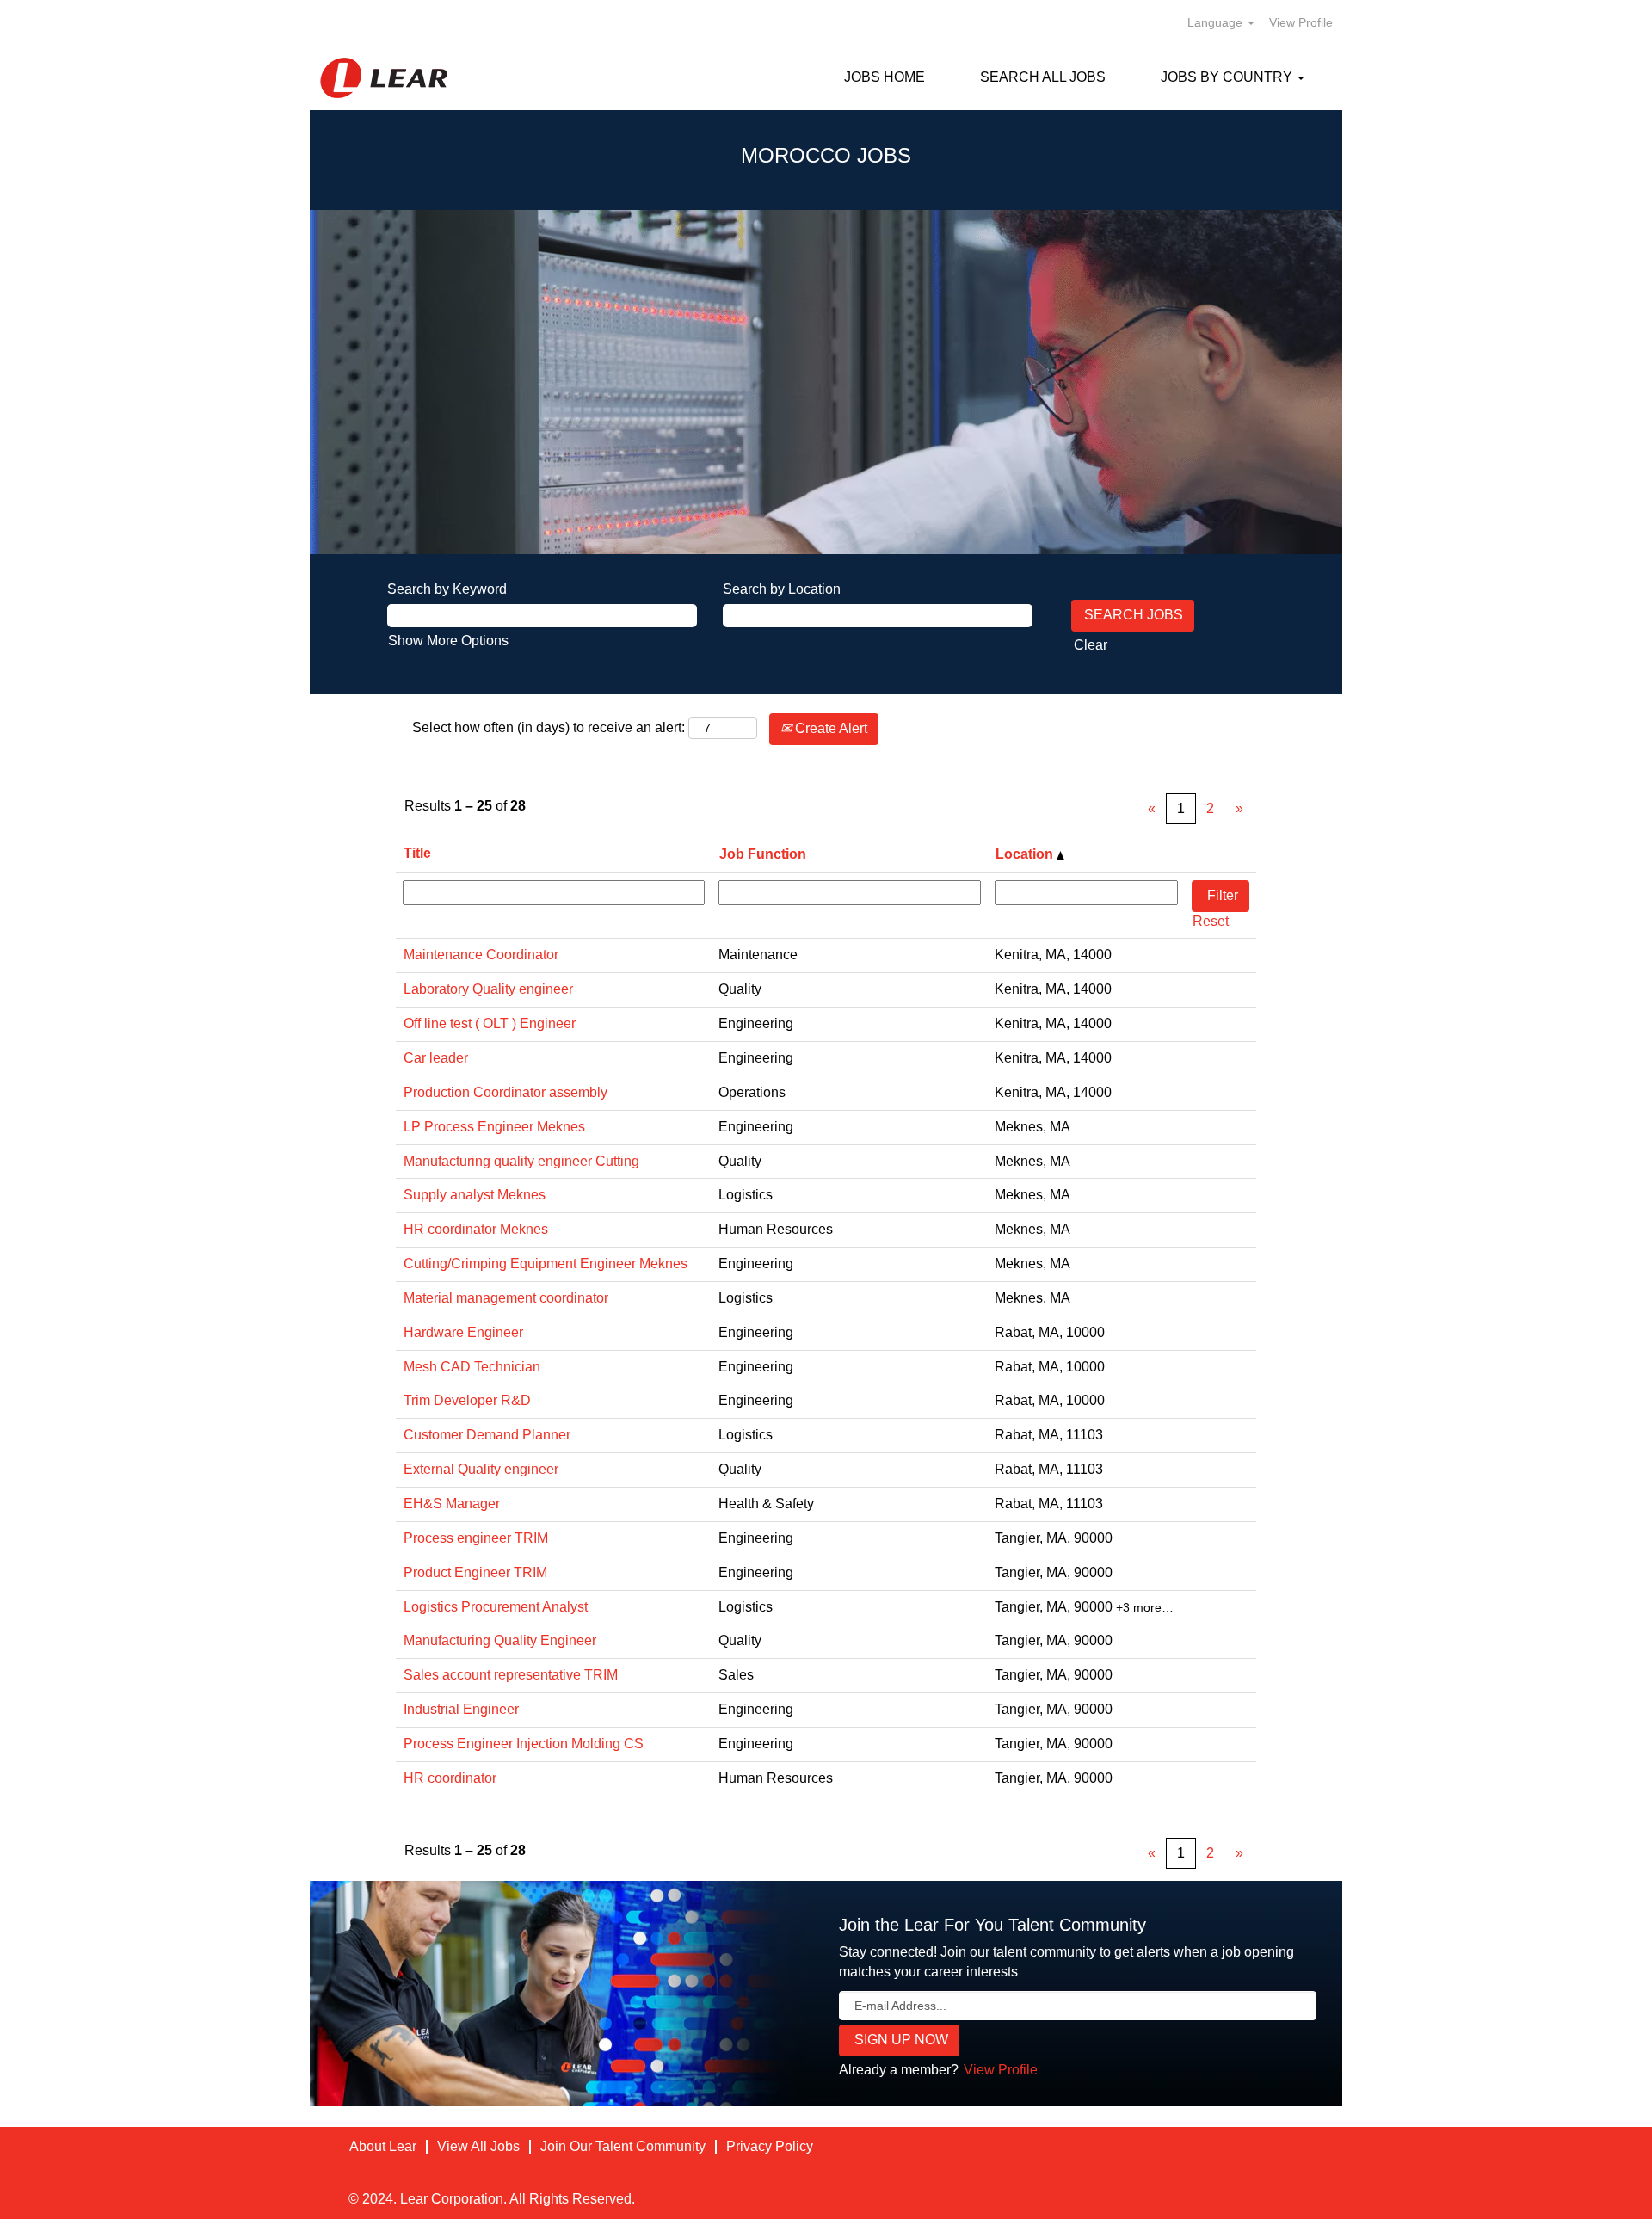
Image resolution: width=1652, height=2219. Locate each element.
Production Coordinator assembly (505, 1092)
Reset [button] (1211, 921)
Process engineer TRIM (476, 1538)
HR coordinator (450, 1778)
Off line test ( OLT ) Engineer (490, 1023)
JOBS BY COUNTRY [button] (1228, 77)
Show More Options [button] (448, 641)
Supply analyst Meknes (475, 1195)
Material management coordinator (506, 1298)
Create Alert (829, 728)
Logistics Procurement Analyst (496, 1607)
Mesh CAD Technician (472, 1367)
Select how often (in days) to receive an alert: (549, 727)
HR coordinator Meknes (476, 1229)
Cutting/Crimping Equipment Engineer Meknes (546, 1264)
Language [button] (1217, 22)
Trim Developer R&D (467, 1400)
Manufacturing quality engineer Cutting (521, 1161)
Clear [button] (1091, 645)
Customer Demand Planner (487, 1435)
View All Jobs (478, 2146)
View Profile (1301, 22)
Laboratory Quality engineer (488, 989)
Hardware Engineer (463, 1332)
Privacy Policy (770, 2146)
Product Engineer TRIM (475, 1572)
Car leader (436, 1058)
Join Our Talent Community (623, 2146)
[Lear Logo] (384, 78)
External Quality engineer (481, 1469)
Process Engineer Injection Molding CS (524, 1744)
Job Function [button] (763, 854)
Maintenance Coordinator (481, 955)
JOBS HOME (885, 77)
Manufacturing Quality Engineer (500, 1640)
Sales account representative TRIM (511, 1675)
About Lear (383, 2146)
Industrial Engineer (461, 1709)
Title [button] (417, 853)
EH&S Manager (452, 1504)
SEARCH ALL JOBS (1043, 77)
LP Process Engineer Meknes (494, 1127)
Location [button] (1026, 854)
